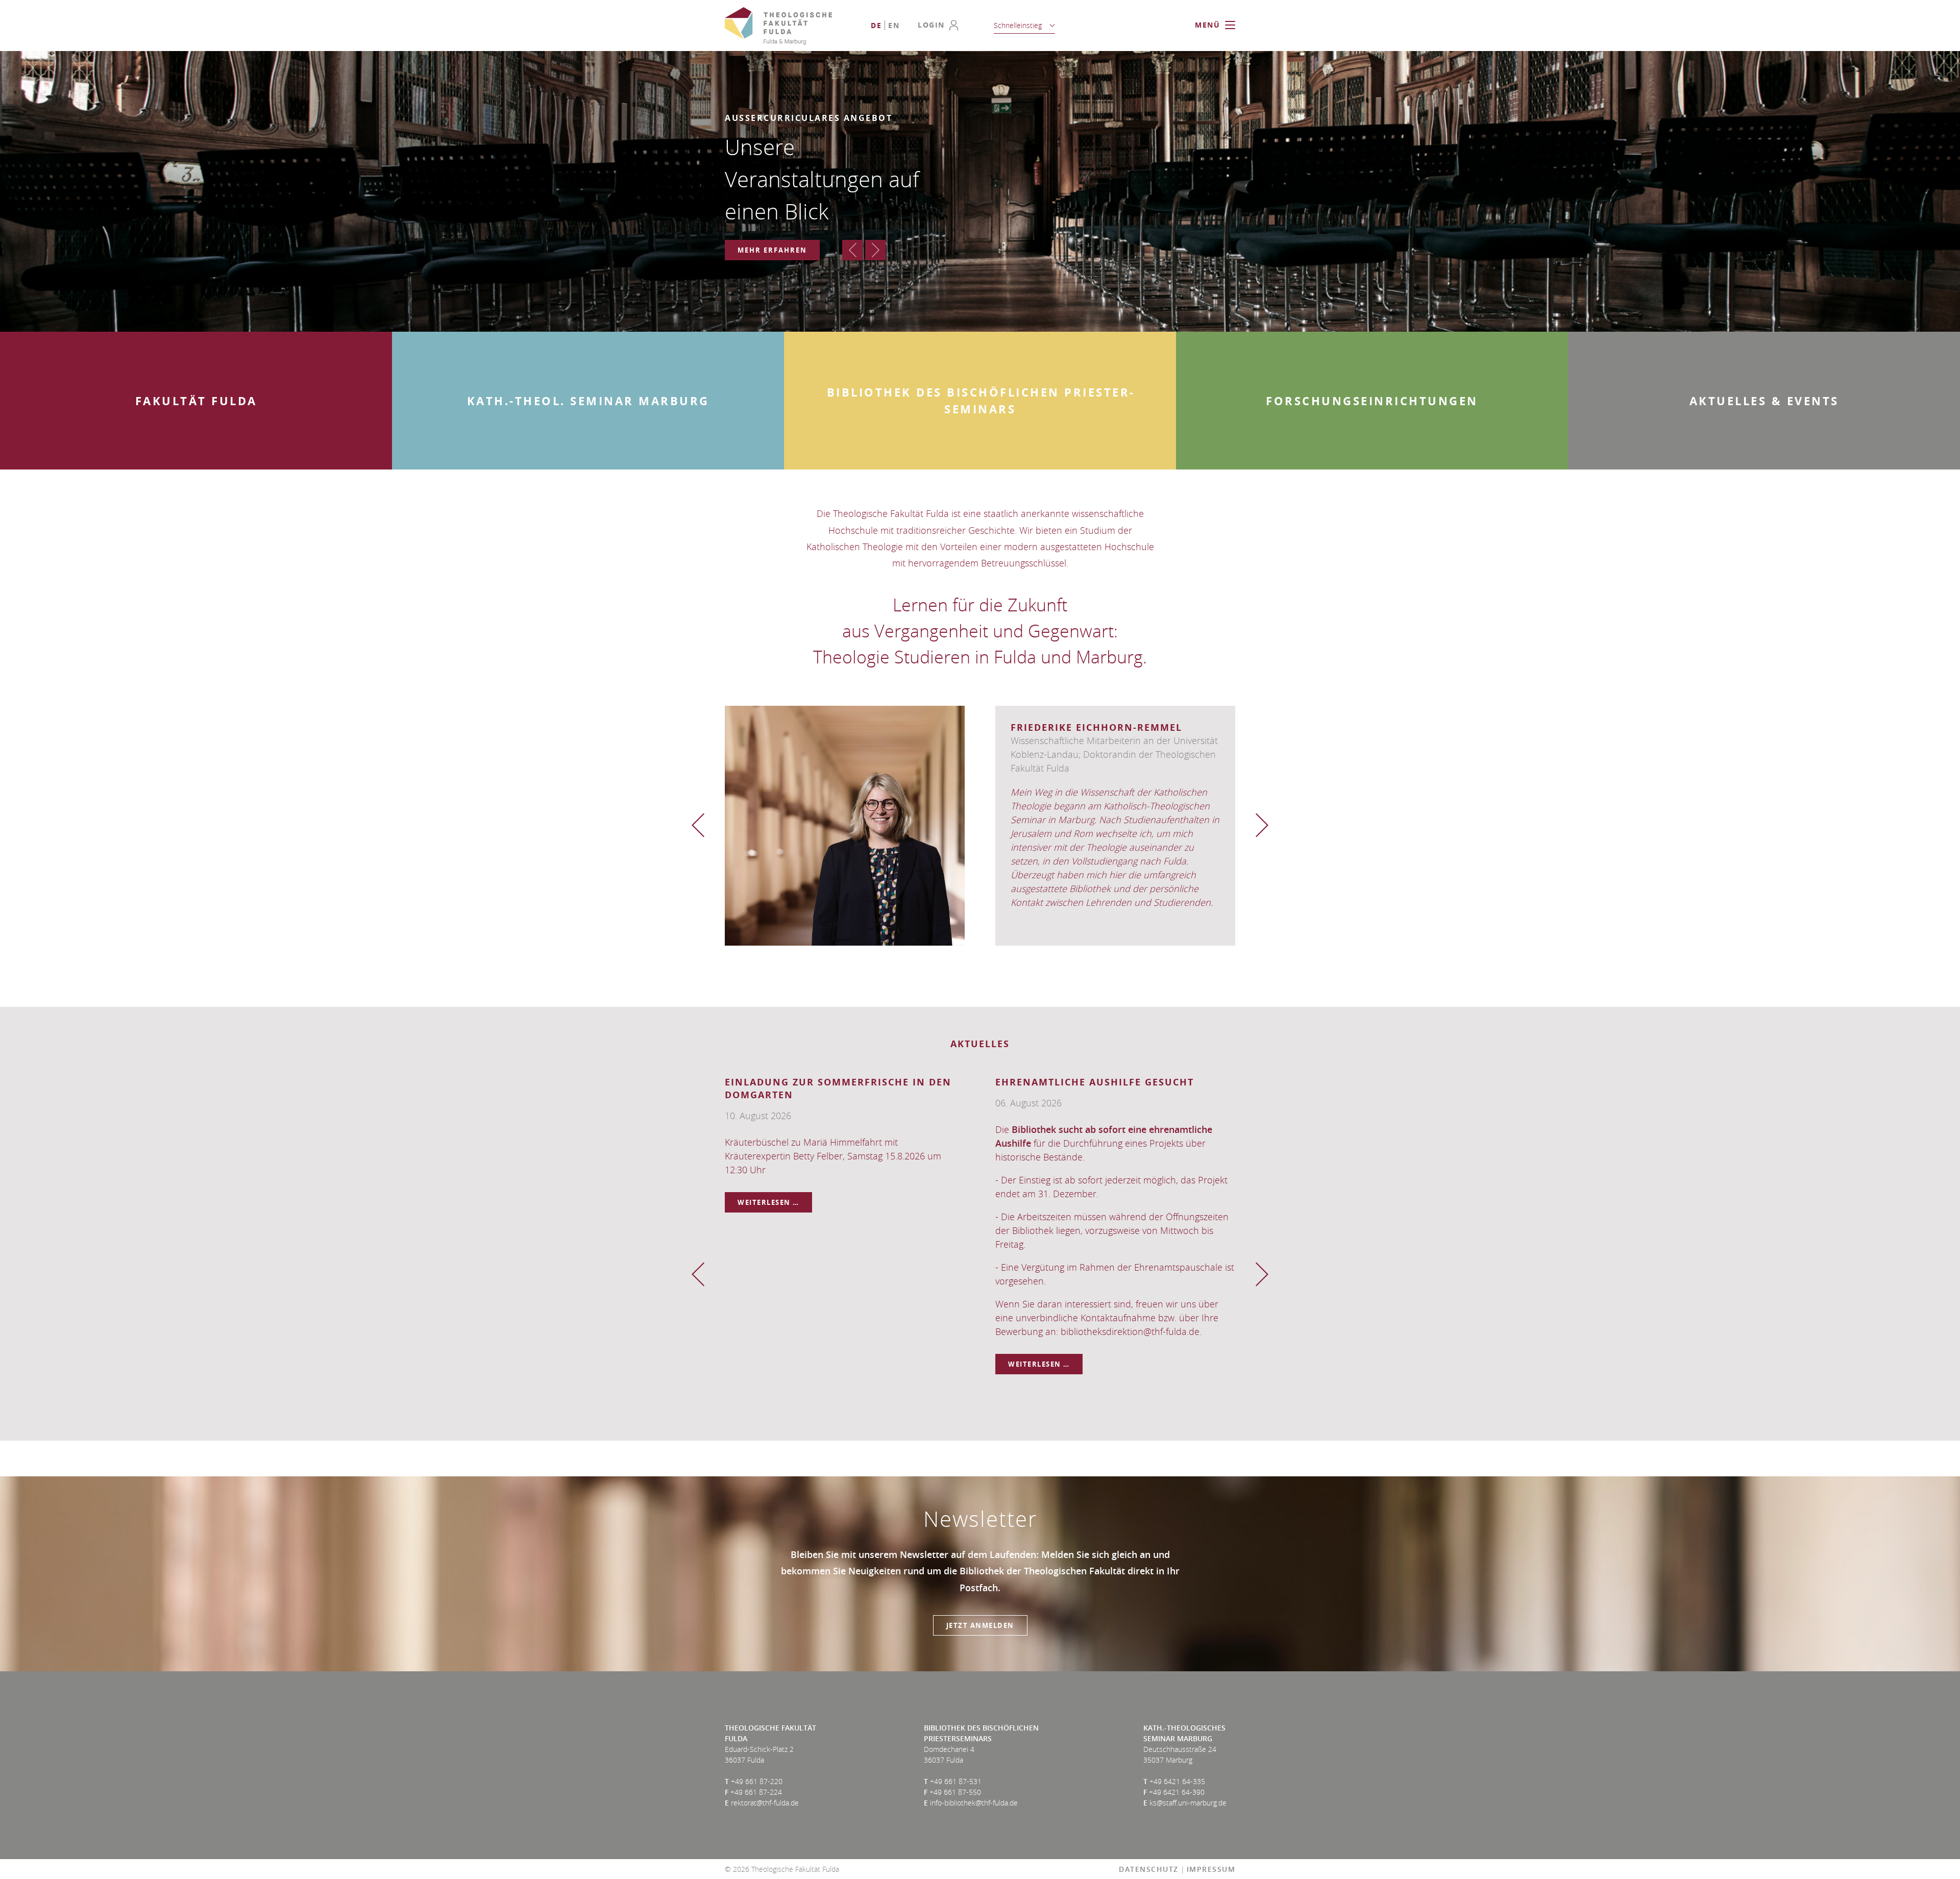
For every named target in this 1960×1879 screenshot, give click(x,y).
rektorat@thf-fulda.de (765, 1803)
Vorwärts (875, 250)
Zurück (852, 250)
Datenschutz (1149, 1869)
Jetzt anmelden (980, 1625)
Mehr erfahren (772, 250)
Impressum (1211, 1869)
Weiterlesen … (775, 1205)
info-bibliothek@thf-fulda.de (974, 1803)
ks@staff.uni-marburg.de (1188, 1803)
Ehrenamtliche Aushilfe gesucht (1095, 1082)
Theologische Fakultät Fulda (778, 26)
